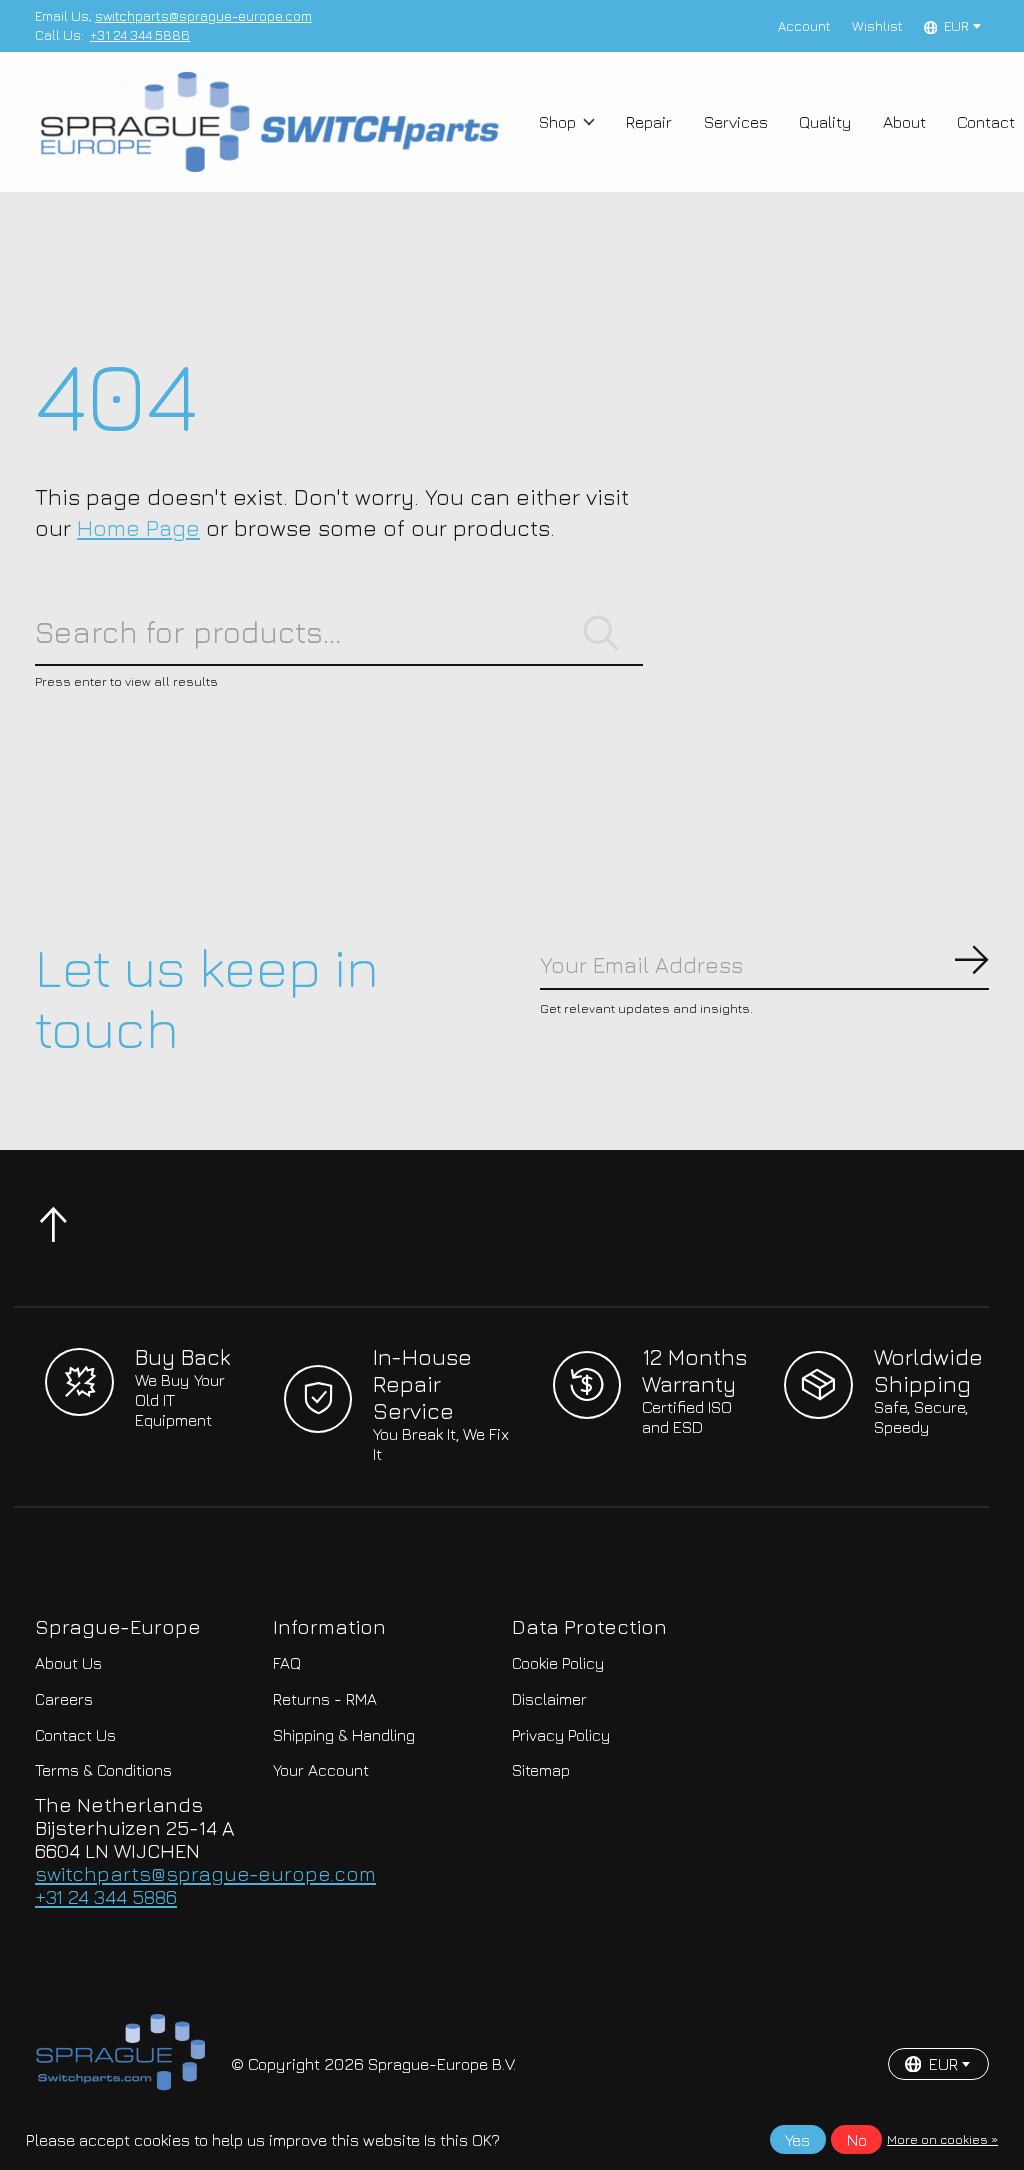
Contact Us (75, 1735)
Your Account (321, 1770)
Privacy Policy (561, 1735)
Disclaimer (549, 1699)
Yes (797, 2140)
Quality (825, 122)
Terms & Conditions (103, 1770)
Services (736, 122)
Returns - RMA (325, 1699)
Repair (649, 122)
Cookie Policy (558, 1663)
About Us (68, 1663)
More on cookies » (942, 2139)
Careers (64, 1699)
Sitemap (541, 1770)
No (857, 2140)
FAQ (287, 1663)
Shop (557, 122)
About (904, 122)
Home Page (138, 527)
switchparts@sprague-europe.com (203, 16)
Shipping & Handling (344, 1735)
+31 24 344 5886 (140, 35)
